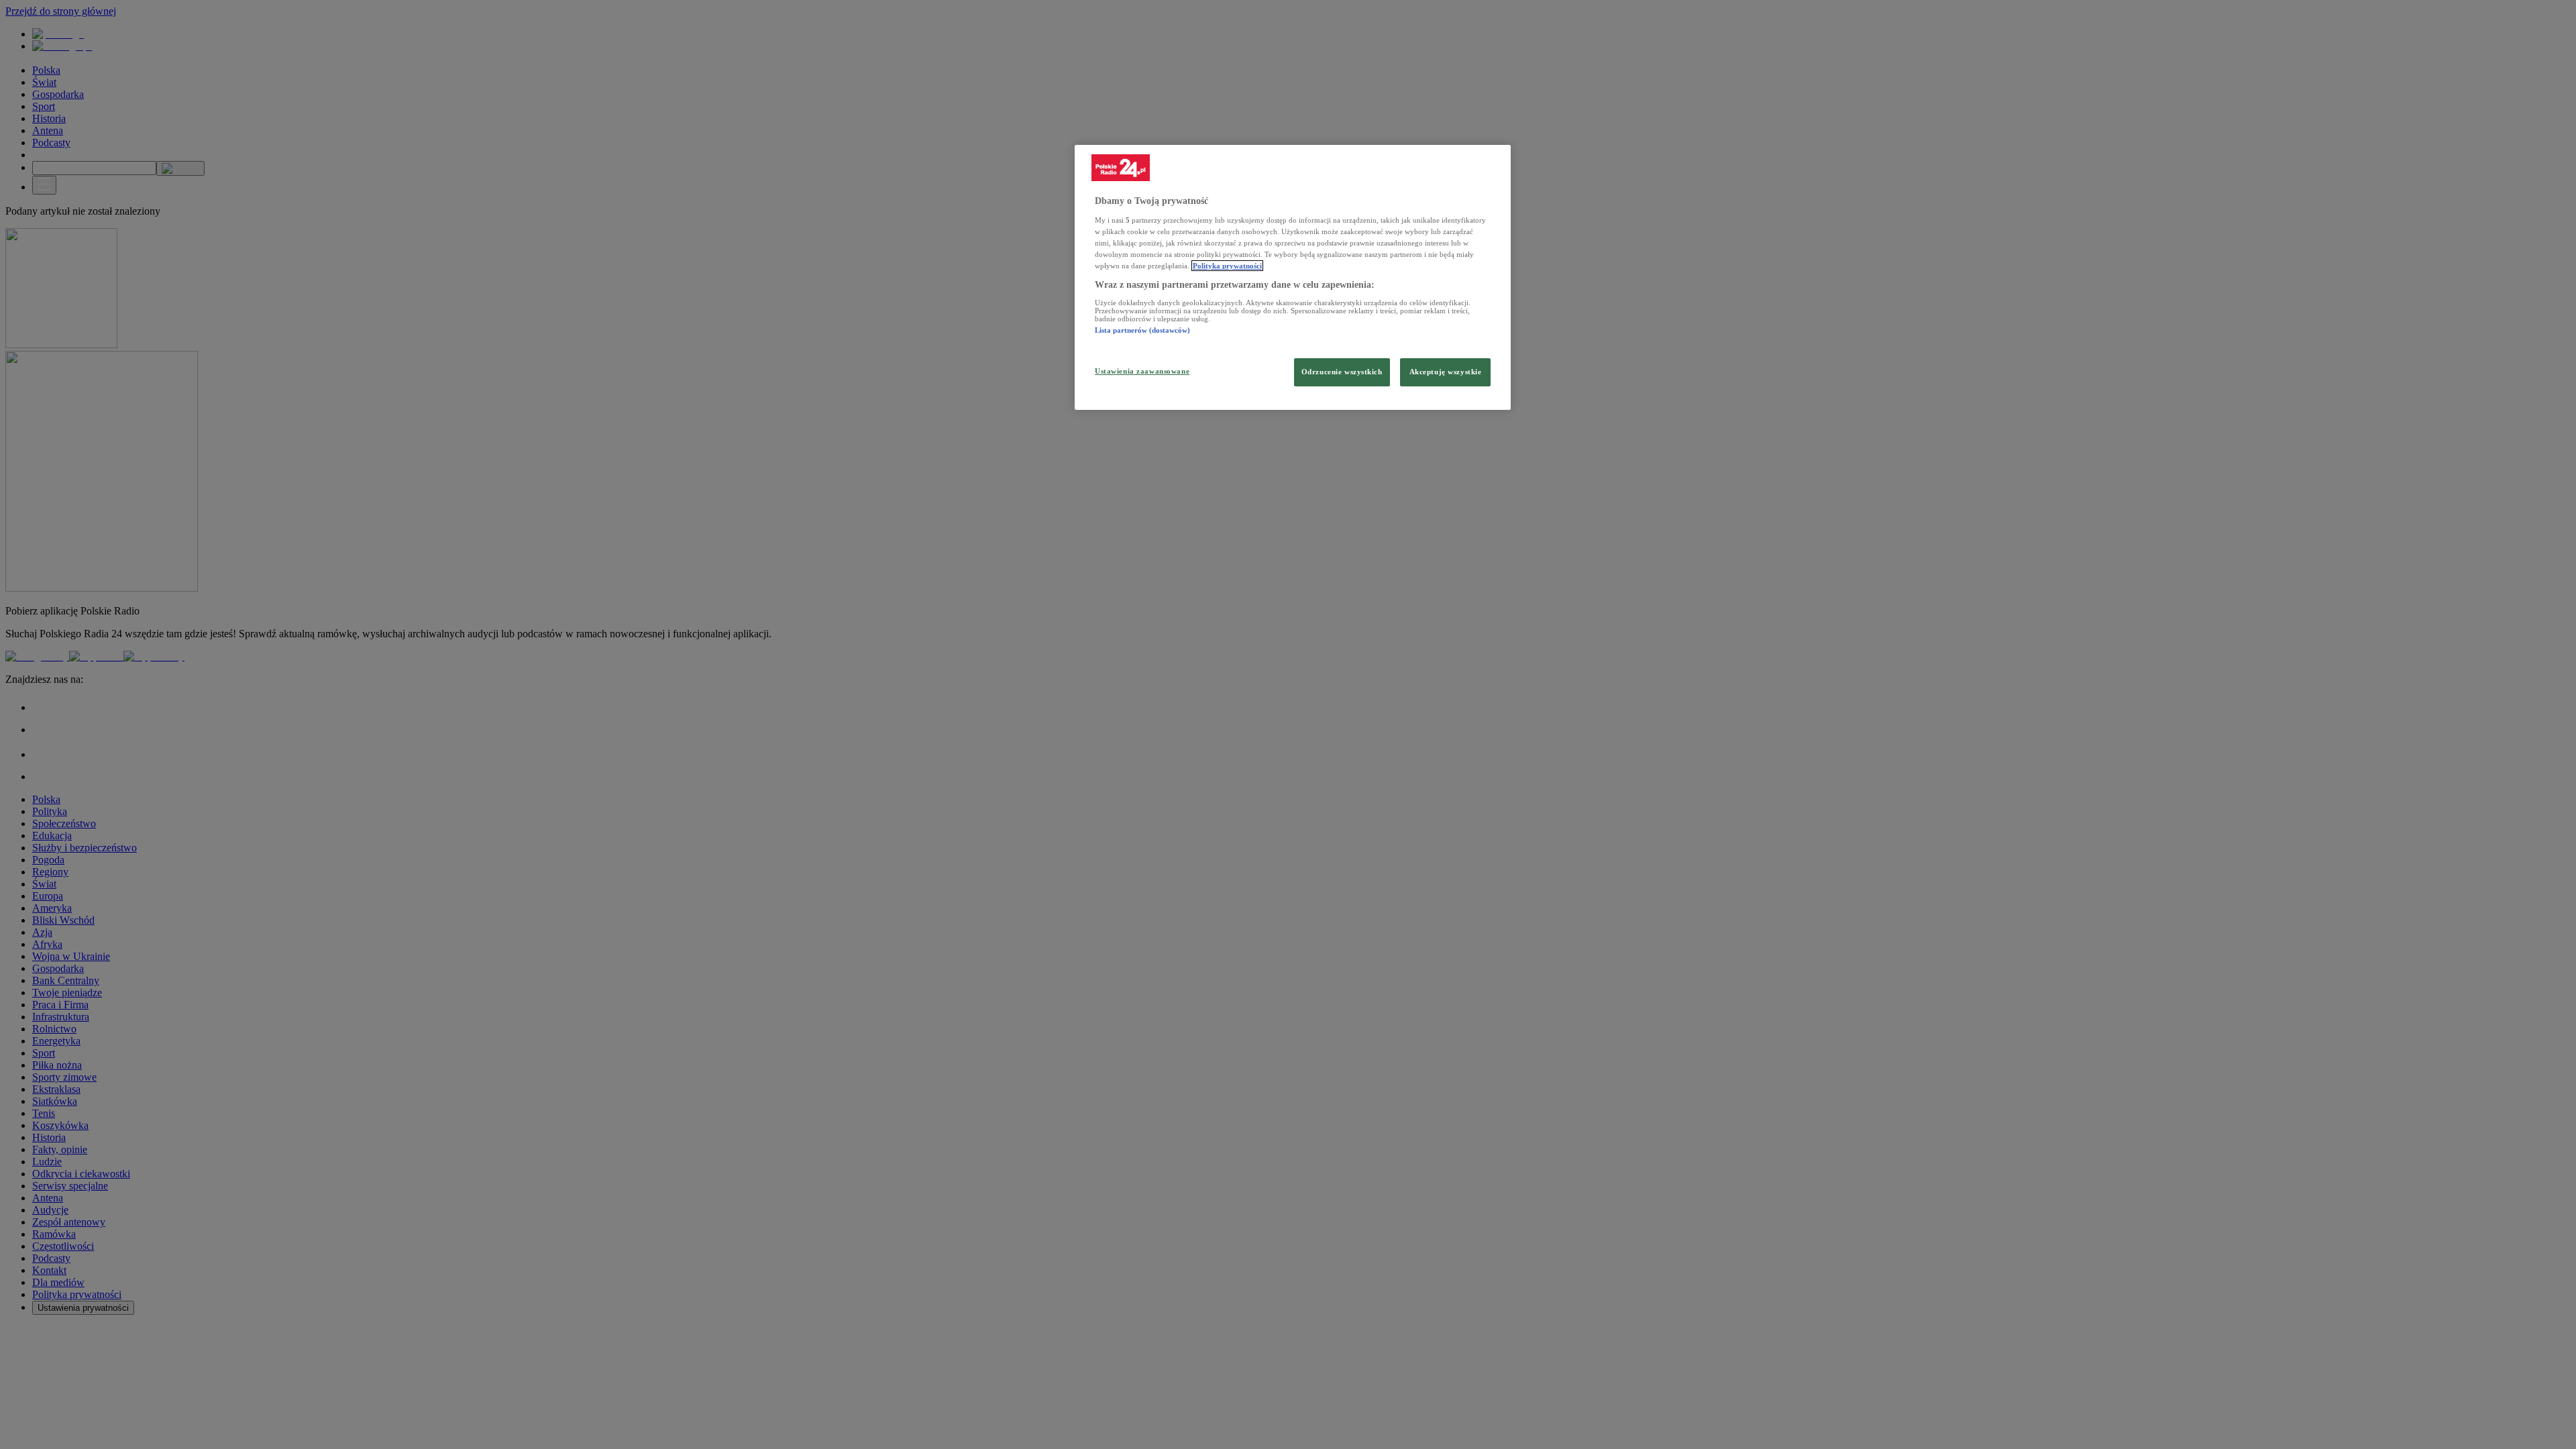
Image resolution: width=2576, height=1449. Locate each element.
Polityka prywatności (1227, 266)
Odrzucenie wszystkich (1342, 372)
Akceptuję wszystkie (1446, 372)
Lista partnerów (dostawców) (1142, 330)
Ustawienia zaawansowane (1142, 371)
